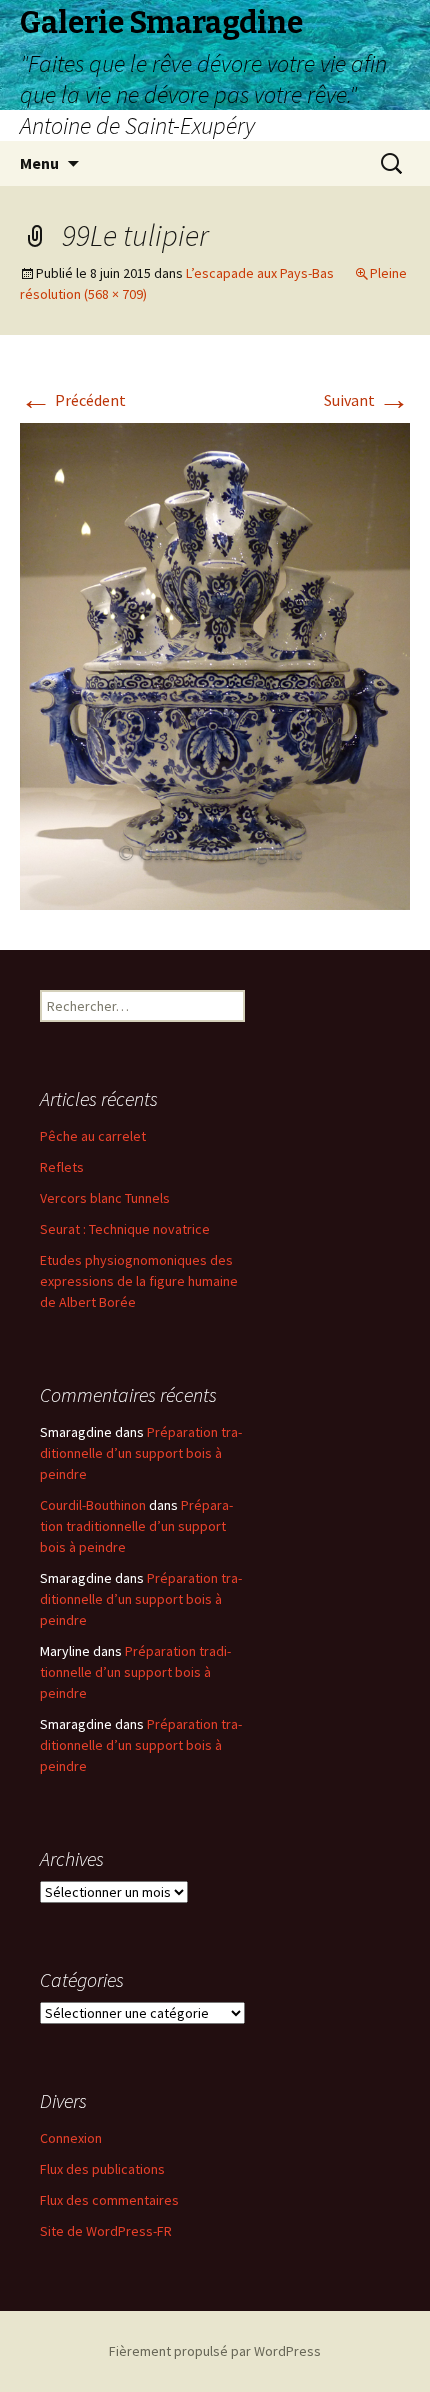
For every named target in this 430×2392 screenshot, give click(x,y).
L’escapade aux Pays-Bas (260, 273)
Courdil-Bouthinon (93, 1505)
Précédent (73, 400)
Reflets (62, 1167)
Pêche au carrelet (93, 1136)
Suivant (367, 400)
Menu (39, 163)
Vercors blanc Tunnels (105, 1198)
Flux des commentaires (109, 2200)
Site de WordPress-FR (106, 2231)
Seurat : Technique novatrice (125, 1229)
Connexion (71, 2138)
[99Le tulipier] (215, 664)
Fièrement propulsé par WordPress (215, 2351)
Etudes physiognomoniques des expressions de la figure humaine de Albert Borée (139, 1281)
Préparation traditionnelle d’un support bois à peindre (141, 1453)
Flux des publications (102, 2169)
